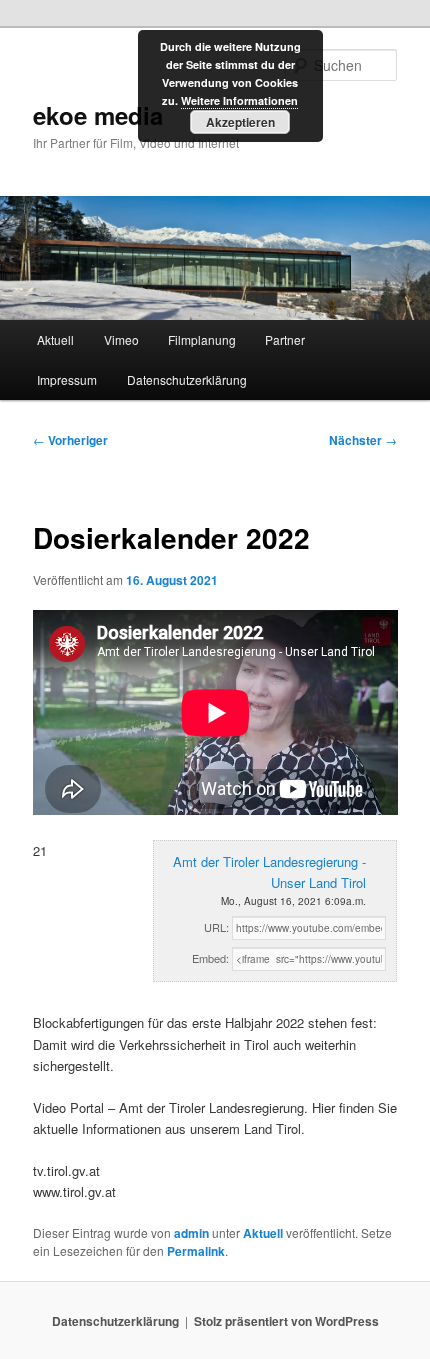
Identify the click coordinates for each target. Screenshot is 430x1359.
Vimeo (121, 339)
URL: (216, 927)
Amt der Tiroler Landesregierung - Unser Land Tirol (269, 872)
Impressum (67, 379)
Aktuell (55, 339)
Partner (285, 339)
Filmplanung (202, 339)
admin (191, 1233)
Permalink (196, 1251)
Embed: (210, 958)
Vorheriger (70, 440)
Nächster (363, 440)
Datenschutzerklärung (187, 379)
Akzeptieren (240, 122)
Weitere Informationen (239, 100)
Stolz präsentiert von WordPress (286, 1321)
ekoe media (98, 115)
